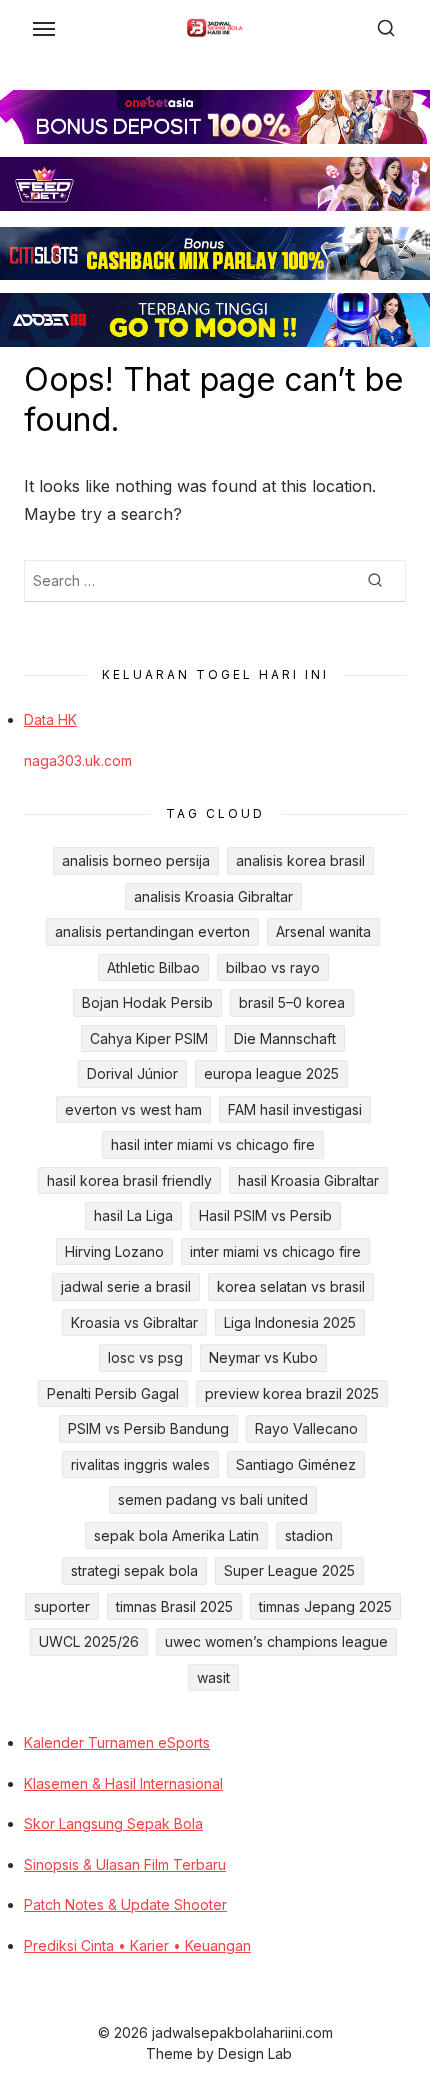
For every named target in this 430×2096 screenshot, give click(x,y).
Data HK (50, 719)
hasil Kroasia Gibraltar (308, 1180)
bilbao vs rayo (273, 967)
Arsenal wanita (323, 931)
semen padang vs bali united (213, 1499)
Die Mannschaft (285, 1038)
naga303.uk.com (78, 760)
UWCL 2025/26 (89, 1641)
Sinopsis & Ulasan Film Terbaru (125, 1864)
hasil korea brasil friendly (129, 1180)
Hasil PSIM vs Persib (265, 1215)
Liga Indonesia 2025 (290, 1322)
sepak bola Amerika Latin (176, 1535)
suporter (62, 1606)
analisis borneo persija (136, 860)
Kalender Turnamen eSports (117, 1742)
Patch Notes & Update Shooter (125, 1904)
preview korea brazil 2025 (292, 1393)
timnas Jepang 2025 (325, 1606)
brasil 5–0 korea (292, 1002)
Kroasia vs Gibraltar (134, 1322)
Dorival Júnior (132, 1073)
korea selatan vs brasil (291, 1286)
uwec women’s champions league (276, 1641)
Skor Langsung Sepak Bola (113, 1823)
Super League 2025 (289, 1570)
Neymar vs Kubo (263, 1357)
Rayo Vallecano (306, 1428)
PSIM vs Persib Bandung (148, 1428)
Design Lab (255, 2053)
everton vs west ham (133, 1109)
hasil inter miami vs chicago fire (213, 1144)
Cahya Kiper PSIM (149, 1038)
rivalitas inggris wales (140, 1464)
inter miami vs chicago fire (275, 1251)
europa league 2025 (271, 1073)
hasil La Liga (133, 1215)
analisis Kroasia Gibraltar (213, 896)
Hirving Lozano (114, 1251)
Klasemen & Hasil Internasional (123, 1783)
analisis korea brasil (300, 860)
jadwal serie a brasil (126, 1286)
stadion (309, 1535)
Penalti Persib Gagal (113, 1393)
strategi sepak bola (134, 1570)
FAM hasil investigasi (295, 1109)
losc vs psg (145, 1357)
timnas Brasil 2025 (174, 1606)
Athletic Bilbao (153, 967)
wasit (213, 1677)
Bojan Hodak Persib (147, 1002)
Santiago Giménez (296, 1464)
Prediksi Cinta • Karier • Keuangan (137, 1945)
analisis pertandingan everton (152, 931)
